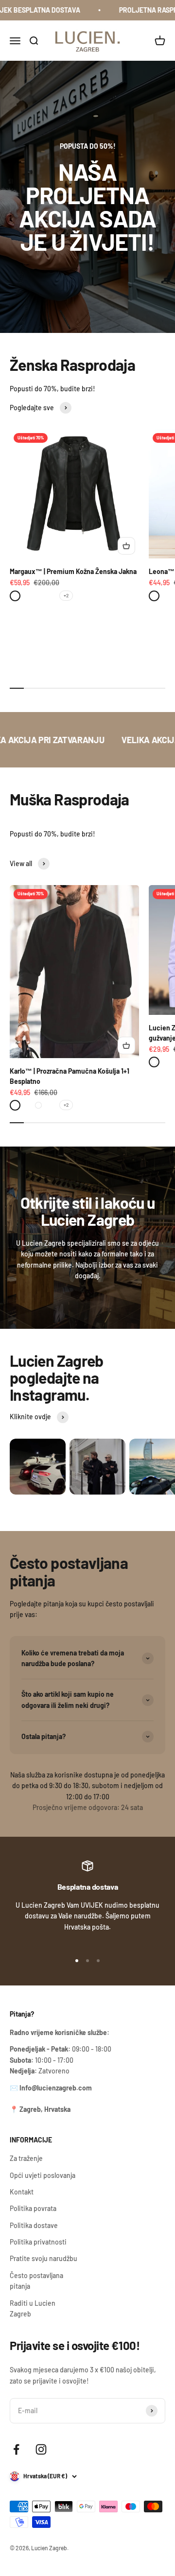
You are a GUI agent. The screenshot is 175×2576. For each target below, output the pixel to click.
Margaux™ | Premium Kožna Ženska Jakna (73, 571)
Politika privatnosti (38, 2242)
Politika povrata (33, 2208)
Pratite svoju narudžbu (44, 2258)
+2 (66, 595)
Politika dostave (34, 2225)
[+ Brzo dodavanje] (126, 546)
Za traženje (26, 2158)
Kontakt (22, 2192)
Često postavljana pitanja (36, 2281)
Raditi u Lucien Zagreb (33, 2308)
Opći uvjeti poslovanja (43, 2175)
